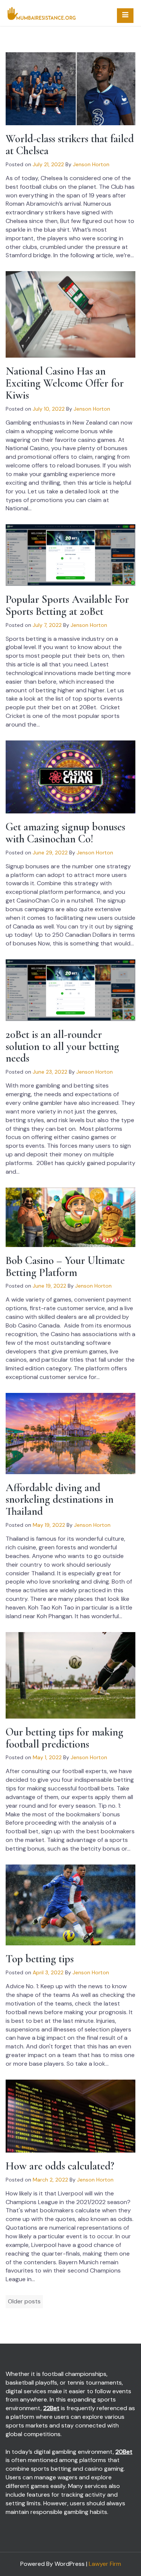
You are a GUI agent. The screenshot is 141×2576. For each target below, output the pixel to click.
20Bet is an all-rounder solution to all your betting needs (62, 1046)
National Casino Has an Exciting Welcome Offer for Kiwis (65, 383)
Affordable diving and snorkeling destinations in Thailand (60, 1500)
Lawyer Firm (105, 2564)
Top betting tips (40, 1959)
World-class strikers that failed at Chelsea (70, 145)
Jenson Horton (91, 164)
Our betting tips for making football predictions (64, 1738)
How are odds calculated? (60, 2166)
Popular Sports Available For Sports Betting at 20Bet (67, 605)
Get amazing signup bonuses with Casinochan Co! (65, 833)
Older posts (24, 2301)
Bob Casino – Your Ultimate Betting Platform (65, 1266)
